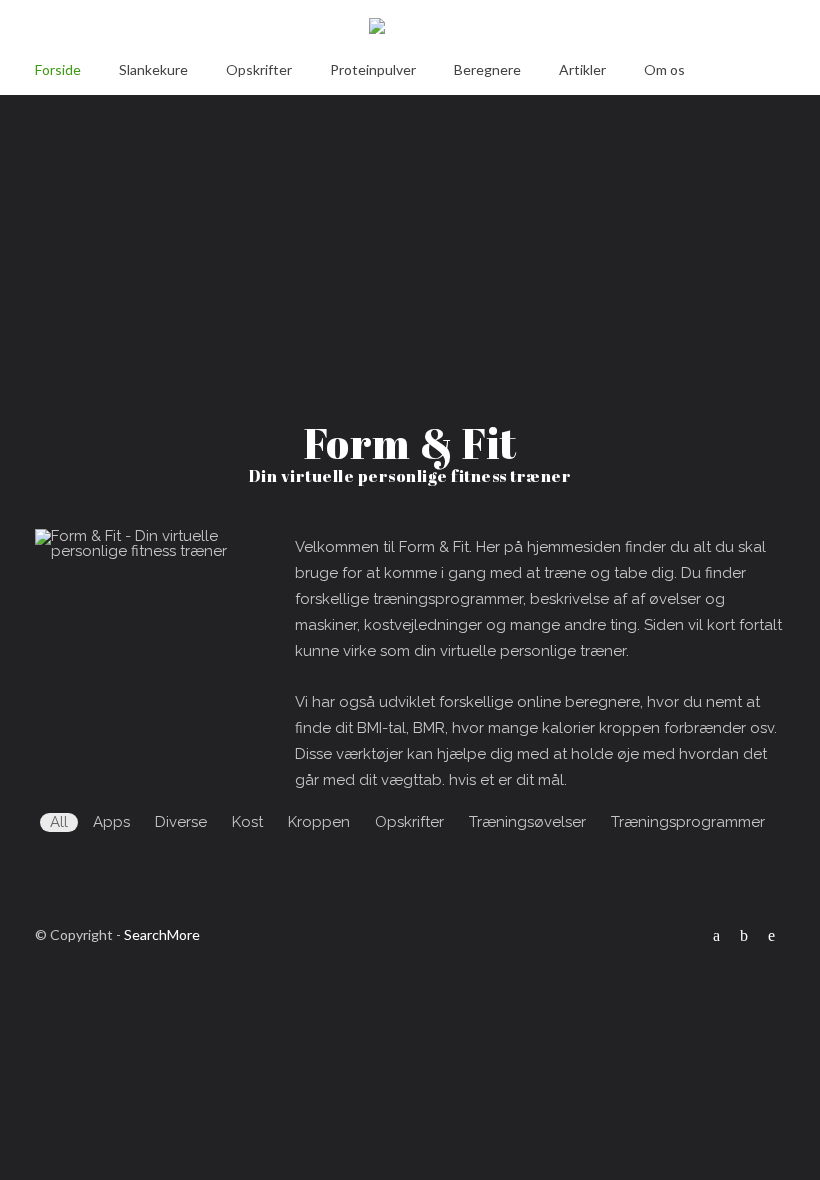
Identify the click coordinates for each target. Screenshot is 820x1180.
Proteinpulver (373, 69)
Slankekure (153, 69)
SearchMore (162, 934)
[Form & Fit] (410, 29)
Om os (664, 69)
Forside (58, 69)
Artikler (582, 69)
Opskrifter (259, 69)
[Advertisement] (410, 243)
